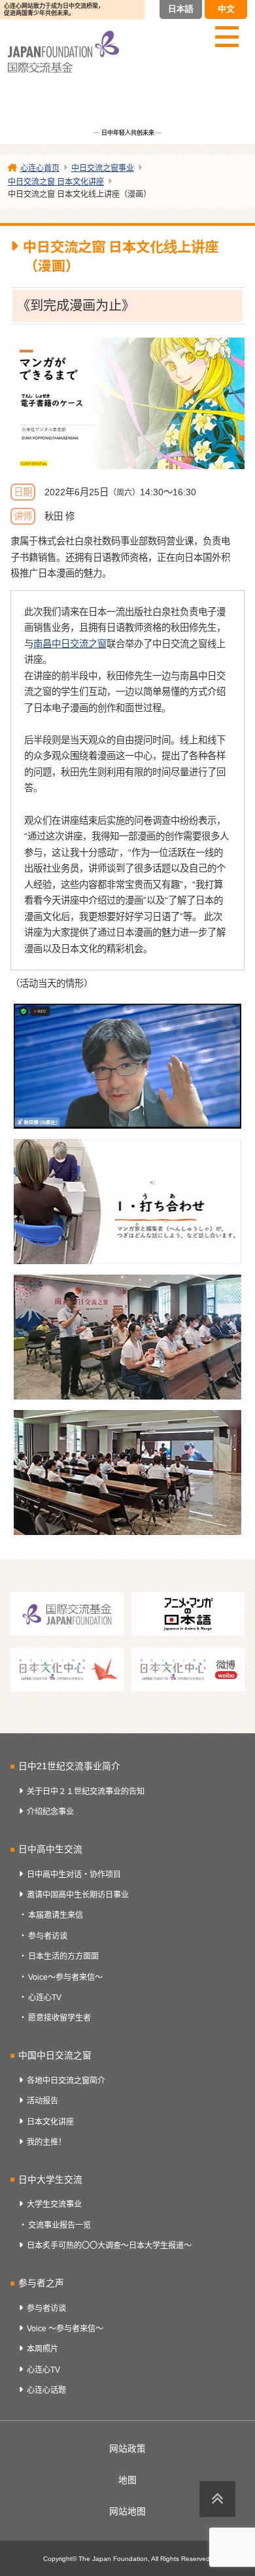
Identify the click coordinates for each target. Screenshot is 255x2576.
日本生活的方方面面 (63, 1956)
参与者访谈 (48, 1936)
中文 (226, 9)
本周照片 (42, 2349)
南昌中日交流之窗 (70, 644)
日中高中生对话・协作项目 (74, 1875)
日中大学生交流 (50, 2180)
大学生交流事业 (54, 2204)
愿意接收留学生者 (59, 2018)
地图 (127, 2480)
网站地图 (127, 2512)
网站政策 (127, 2449)
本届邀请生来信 (56, 1915)
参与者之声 (41, 2283)
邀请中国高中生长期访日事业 (78, 1895)
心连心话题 (46, 2390)
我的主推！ (46, 2142)
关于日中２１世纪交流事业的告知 (86, 1791)
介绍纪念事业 (50, 1812)
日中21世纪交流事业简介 (69, 1766)
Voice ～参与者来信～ (65, 2329)
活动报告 (42, 2101)
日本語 (181, 9)
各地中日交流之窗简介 (66, 2081)
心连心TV (45, 1998)
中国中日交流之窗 (55, 2056)
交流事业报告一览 (59, 2225)
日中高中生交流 (50, 1849)
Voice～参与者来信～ (65, 1977)
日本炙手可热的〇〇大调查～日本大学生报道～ (109, 2246)
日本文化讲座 (50, 2122)
